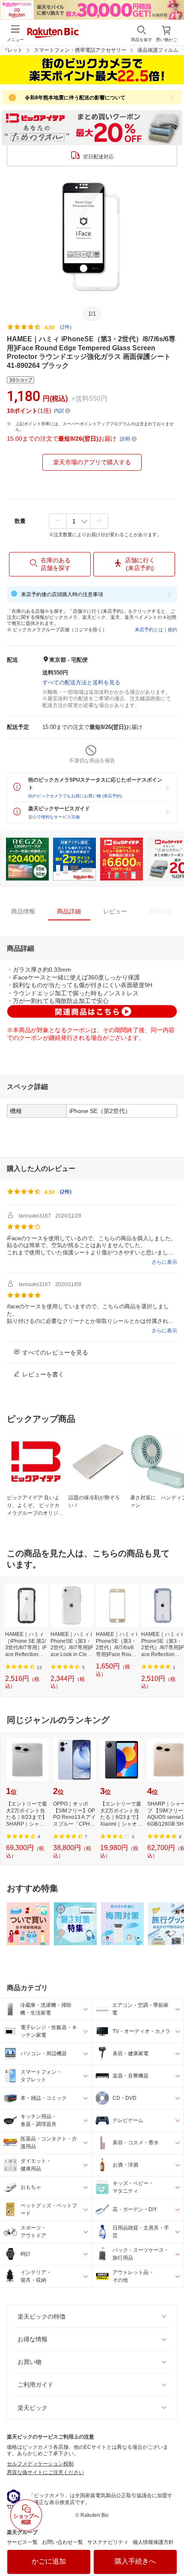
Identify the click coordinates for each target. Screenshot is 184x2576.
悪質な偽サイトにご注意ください (45, 2472)
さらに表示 (164, 1262)
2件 (66, 1192)
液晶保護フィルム (158, 50)
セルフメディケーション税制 (40, 2464)
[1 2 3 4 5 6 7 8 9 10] (79, 521)
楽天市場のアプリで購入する (92, 462)
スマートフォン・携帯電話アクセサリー (80, 50)
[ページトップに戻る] (172, 2548)
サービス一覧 (22, 2542)
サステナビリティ (108, 2542)
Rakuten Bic (53, 33)
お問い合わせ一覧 (62, 2542)
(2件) (66, 327)
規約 (172, 630)
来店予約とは (149, 630)
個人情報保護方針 (153, 2542)
